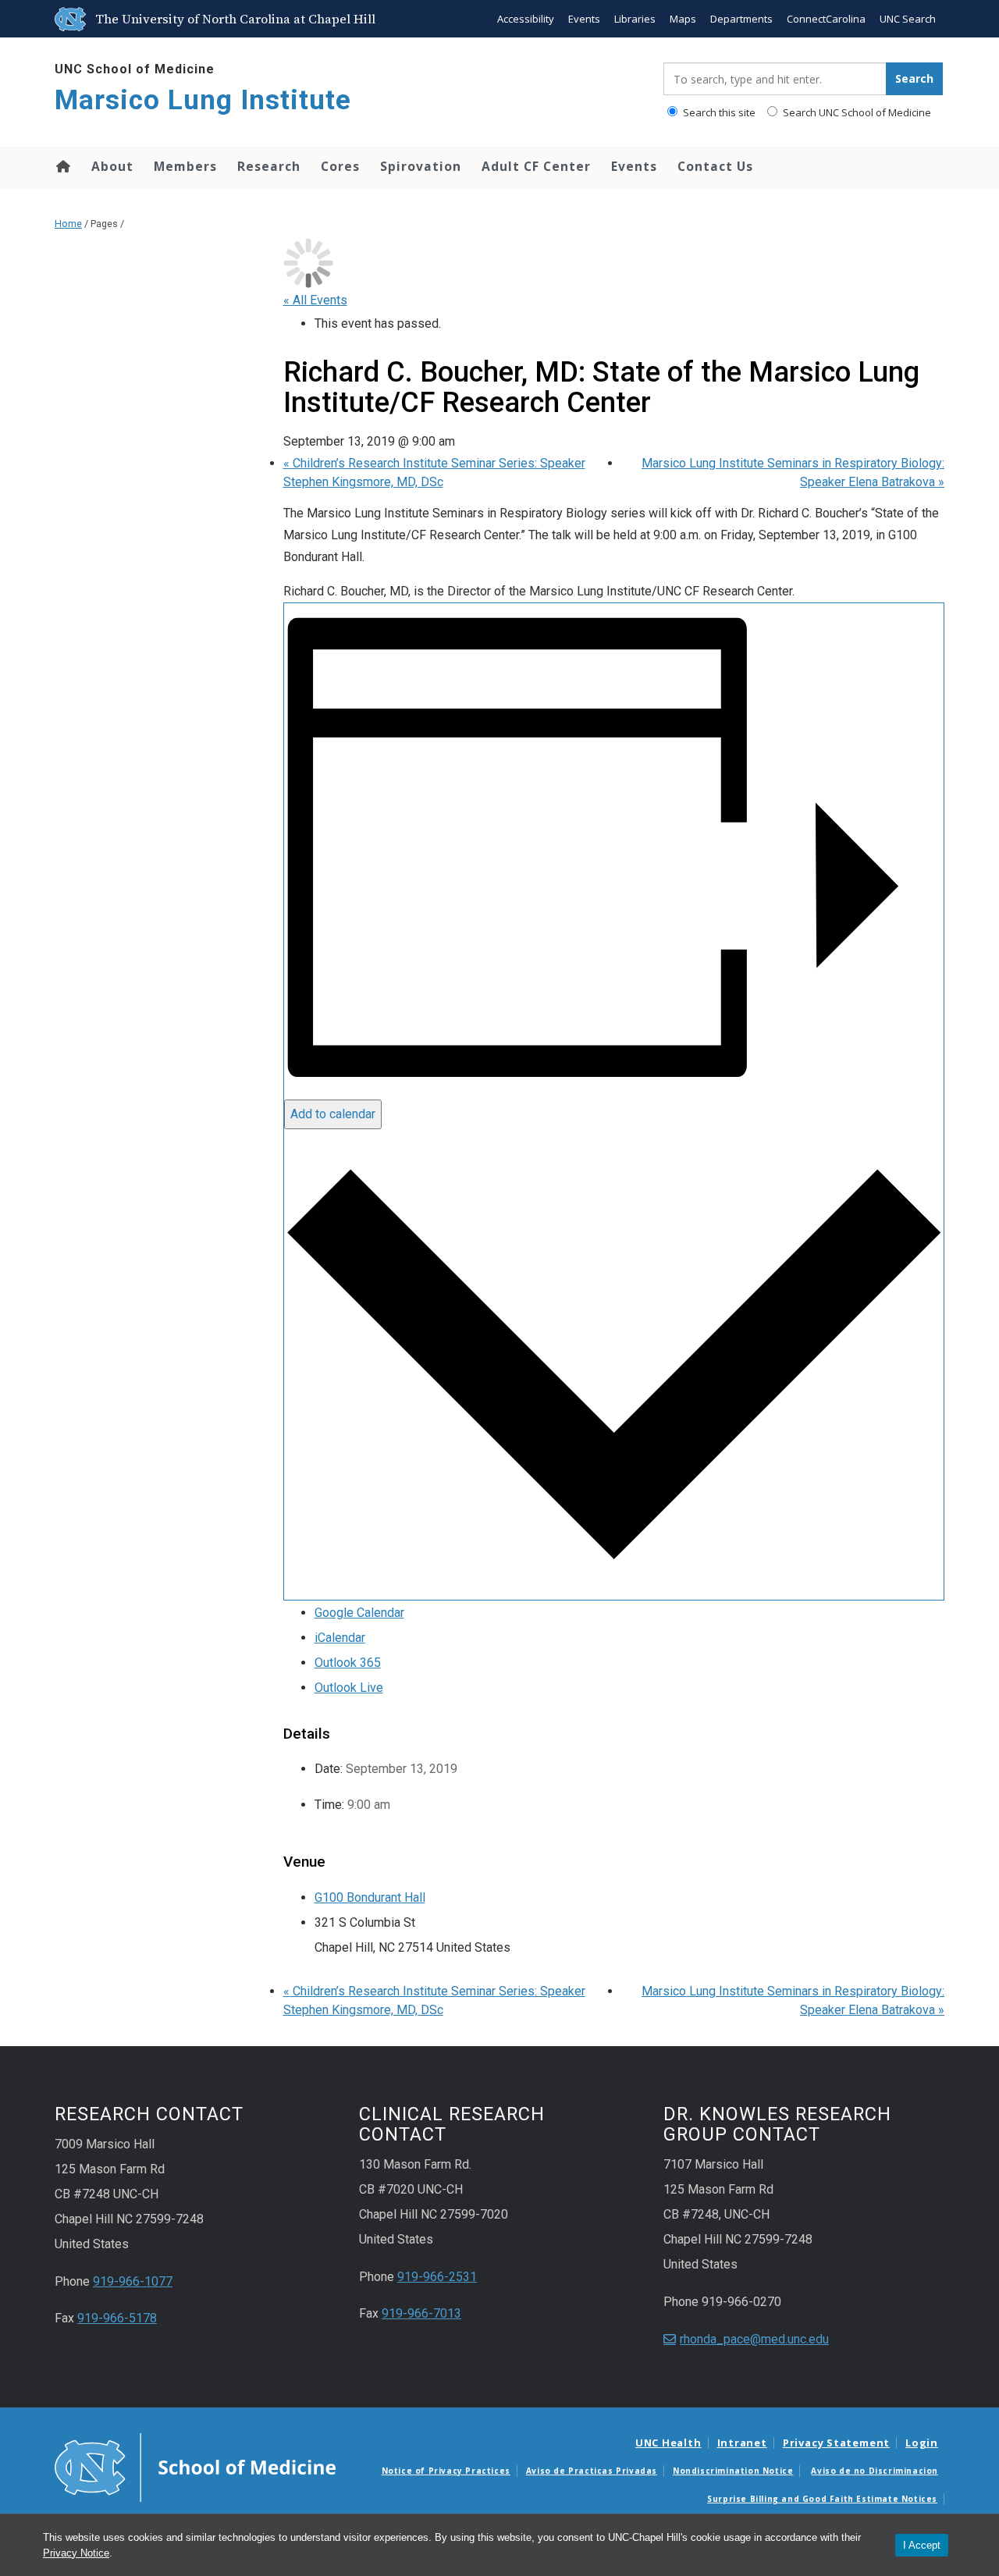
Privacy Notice (76, 2553)
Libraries (635, 19)
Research (269, 166)
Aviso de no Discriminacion (875, 2471)
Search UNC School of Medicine (856, 112)
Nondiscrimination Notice (733, 2471)
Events (584, 19)
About (112, 166)
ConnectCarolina (826, 19)
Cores (340, 166)
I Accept (922, 2545)
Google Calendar (359, 1613)
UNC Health (668, 2443)
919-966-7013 (421, 2313)
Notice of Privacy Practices (446, 2471)
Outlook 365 (348, 1663)
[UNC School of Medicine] (195, 2467)
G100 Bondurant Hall (370, 1897)
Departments (741, 19)
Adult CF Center (536, 166)
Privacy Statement (836, 2443)
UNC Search (908, 19)
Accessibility (526, 19)
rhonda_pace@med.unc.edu (754, 2339)
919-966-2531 (437, 2277)
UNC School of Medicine (135, 69)
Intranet (742, 2443)
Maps (683, 19)
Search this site (718, 112)
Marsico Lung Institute (203, 100)
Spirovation (421, 166)
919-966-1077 (133, 2281)
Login (922, 2443)
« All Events (315, 300)
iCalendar (340, 1638)
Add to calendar (333, 1114)
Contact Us (715, 166)
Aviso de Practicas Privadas (592, 2471)
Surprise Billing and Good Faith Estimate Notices (822, 2499)
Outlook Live (349, 1688)
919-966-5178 (117, 2318)
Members (185, 166)
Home (62, 166)
